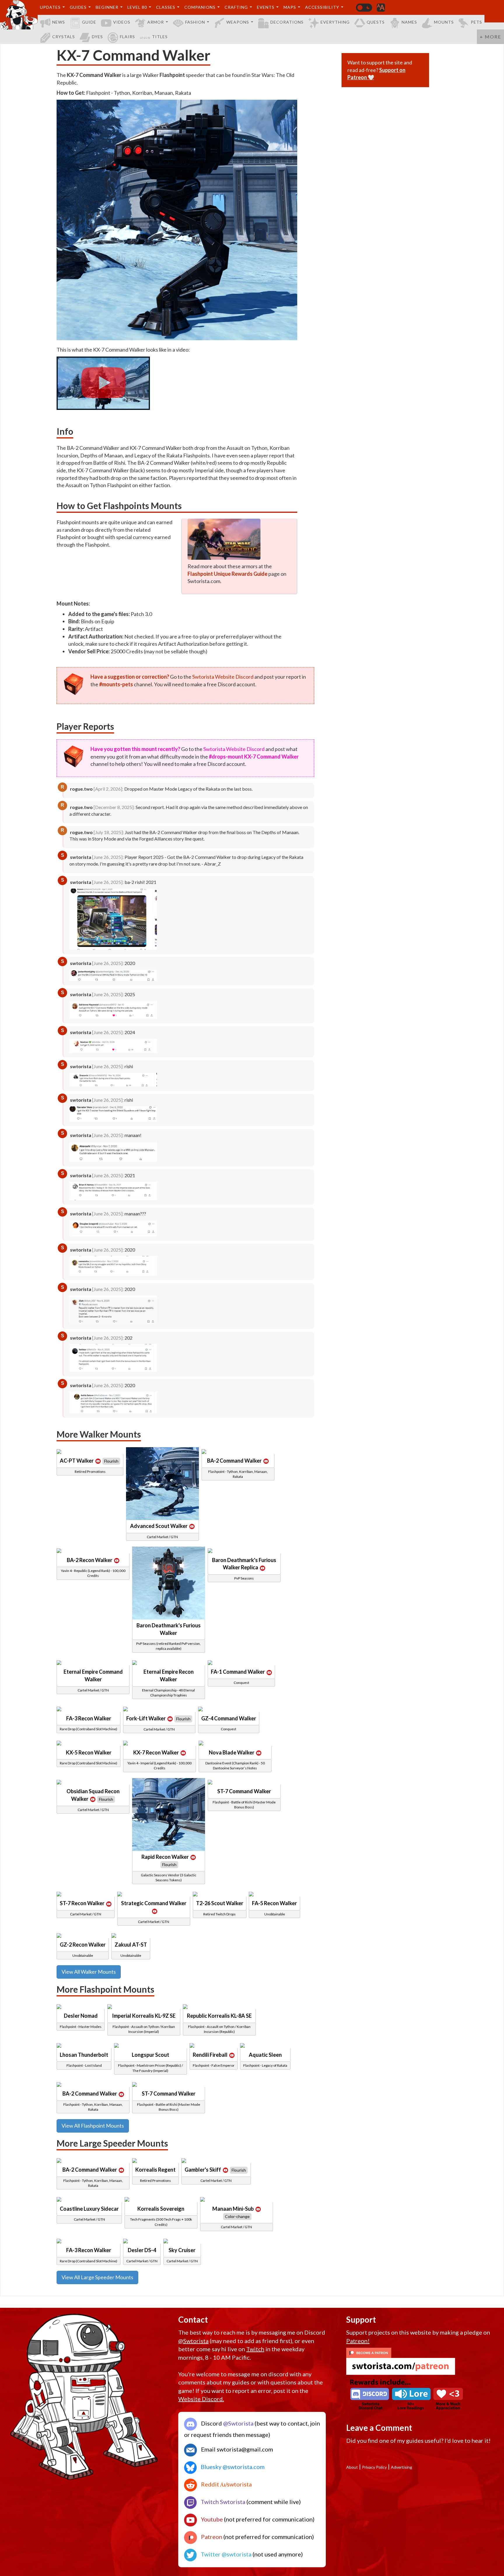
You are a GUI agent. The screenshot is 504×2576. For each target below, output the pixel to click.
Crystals (64, 37)
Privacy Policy (374, 2467)
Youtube (211, 2519)
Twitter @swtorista (225, 2554)
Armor (156, 22)
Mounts (444, 22)
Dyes (97, 37)
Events (266, 7)
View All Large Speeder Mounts (97, 2277)
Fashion (195, 22)
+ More (490, 37)
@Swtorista (193, 2341)
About (352, 2467)
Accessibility (322, 7)
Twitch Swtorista (222, 2502)
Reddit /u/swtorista (226, 2484)
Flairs (127, 37)
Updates (50, 7)
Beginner (107, 7)
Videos (122, 22)
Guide (89, 22)
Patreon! (358, 2341)
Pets (476, 22)
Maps (290, 7)
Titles (160, 37)
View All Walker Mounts (89, 1972)
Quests (376, 22)
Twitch (255, 2349)
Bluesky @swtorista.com (232, 2467)
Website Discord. (201, 2399)
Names (409, 22)
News (59, 22)
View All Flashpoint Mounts (93, 2126)
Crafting (236, 7)
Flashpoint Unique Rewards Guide (228, 574)
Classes (166, 7)
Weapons (238, 22)
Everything (335, 22)
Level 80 (137, 7)
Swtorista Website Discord (223, 677)
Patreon (211, 2537)
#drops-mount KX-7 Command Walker (254, 757)
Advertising (401, 2467)
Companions (200, 7)
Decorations (287, 22)
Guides (78, 7)
